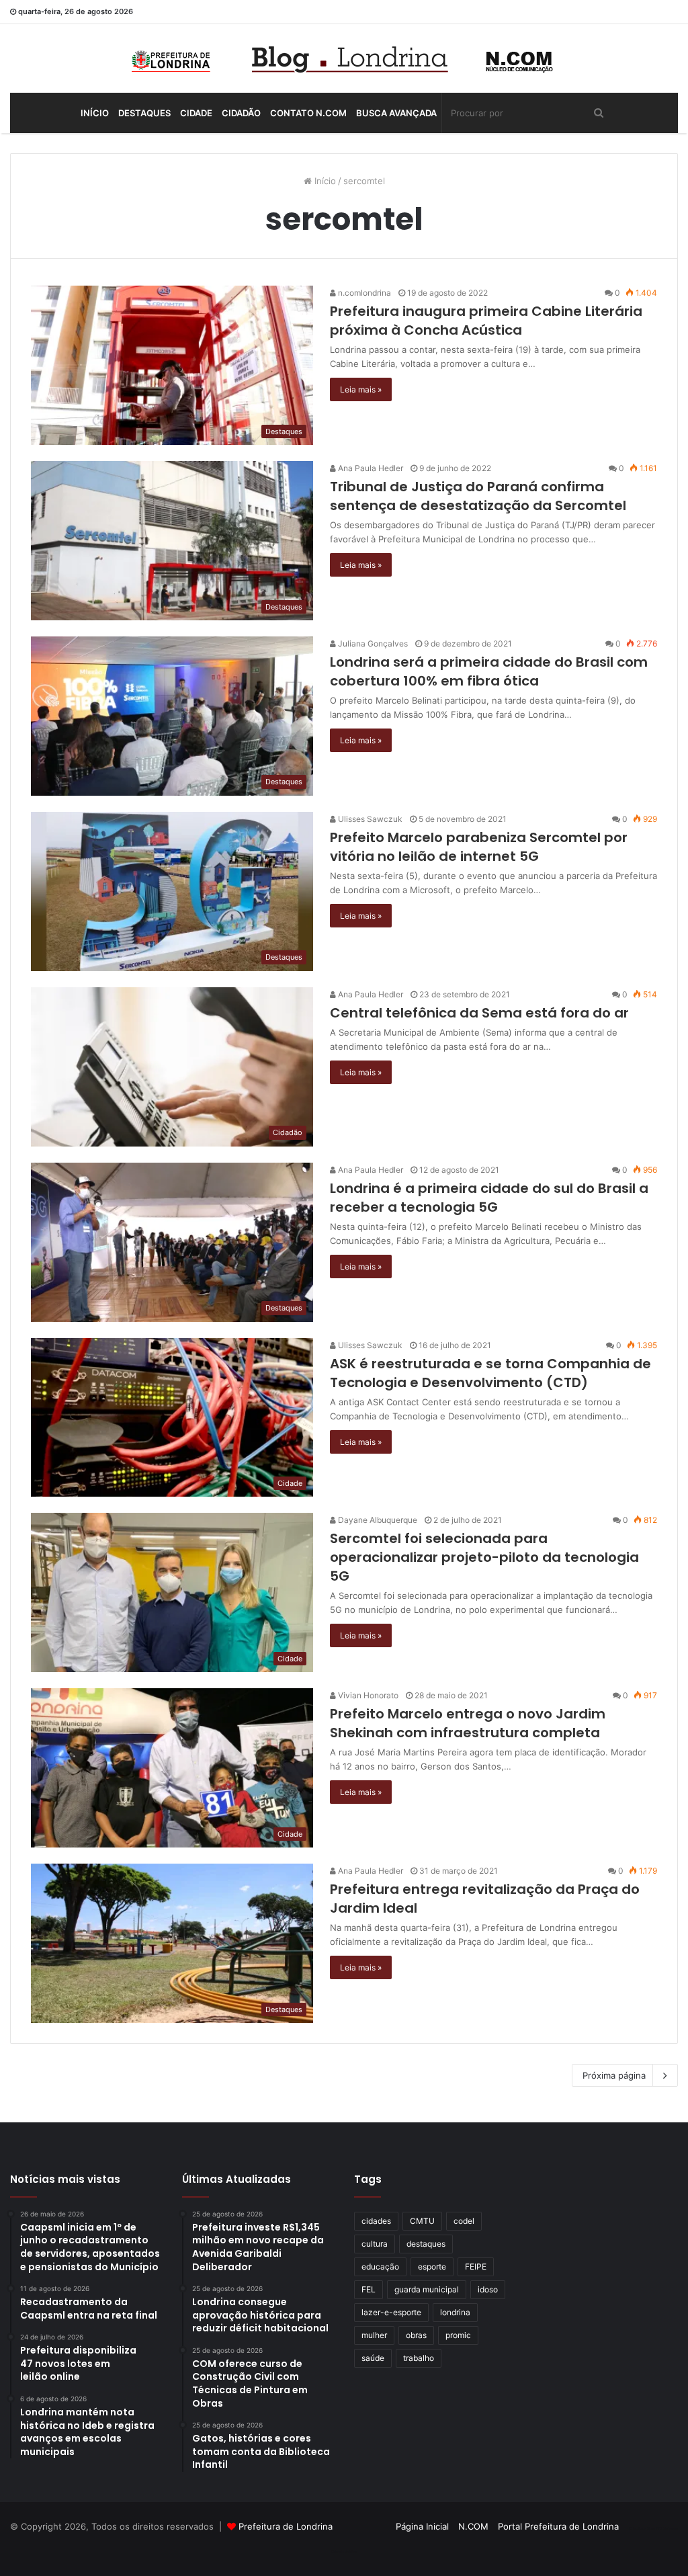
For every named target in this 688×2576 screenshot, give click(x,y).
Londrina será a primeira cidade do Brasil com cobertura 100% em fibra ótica (489, 671)
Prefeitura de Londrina (286, 2526)
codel (464, 2221)
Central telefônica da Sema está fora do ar (479, 1013)
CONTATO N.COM (308, 113)
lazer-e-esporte (391, 2312)
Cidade (196, 113)
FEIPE (476, 2267)
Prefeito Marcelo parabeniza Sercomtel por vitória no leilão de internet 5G (479, 847)
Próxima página (614, 2075)
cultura (375, 2244)
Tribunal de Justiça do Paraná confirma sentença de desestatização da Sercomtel (478, 496)
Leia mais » (361, 389)
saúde (373, 2358)
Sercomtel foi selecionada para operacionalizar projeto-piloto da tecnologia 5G (484, 1557)
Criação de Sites (344, 2552)
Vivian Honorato (367, 1695)
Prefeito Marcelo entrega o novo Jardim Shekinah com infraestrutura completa (468, 1723)
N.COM (473, 2526)
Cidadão (241, 113)
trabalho (419, 2358)
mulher (374, 2335)
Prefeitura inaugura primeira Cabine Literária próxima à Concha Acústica (486, 321)
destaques (426, 2244)
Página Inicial (422, 2526)
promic (458, 2335)
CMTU (422, 2221)
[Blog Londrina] (344, 58)
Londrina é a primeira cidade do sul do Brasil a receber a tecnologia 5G (489, 1198)
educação (380, 2267)
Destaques (144, 113)
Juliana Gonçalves (372, 643)
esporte (432, 2267)
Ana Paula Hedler (370, 468)
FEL (369, 2289)
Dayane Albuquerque (377, 1520)
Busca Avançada (396, 113)
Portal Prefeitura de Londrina (558, 2526)
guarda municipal (427, 2289)
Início (95, 113)
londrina (455, 2312)
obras (416, 2335)
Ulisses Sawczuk (369, 819)
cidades (376, 2221)
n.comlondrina (363, 293)
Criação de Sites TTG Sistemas (653, 2528)
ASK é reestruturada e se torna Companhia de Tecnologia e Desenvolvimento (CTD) (490, 1373)
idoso (488, 2289)
